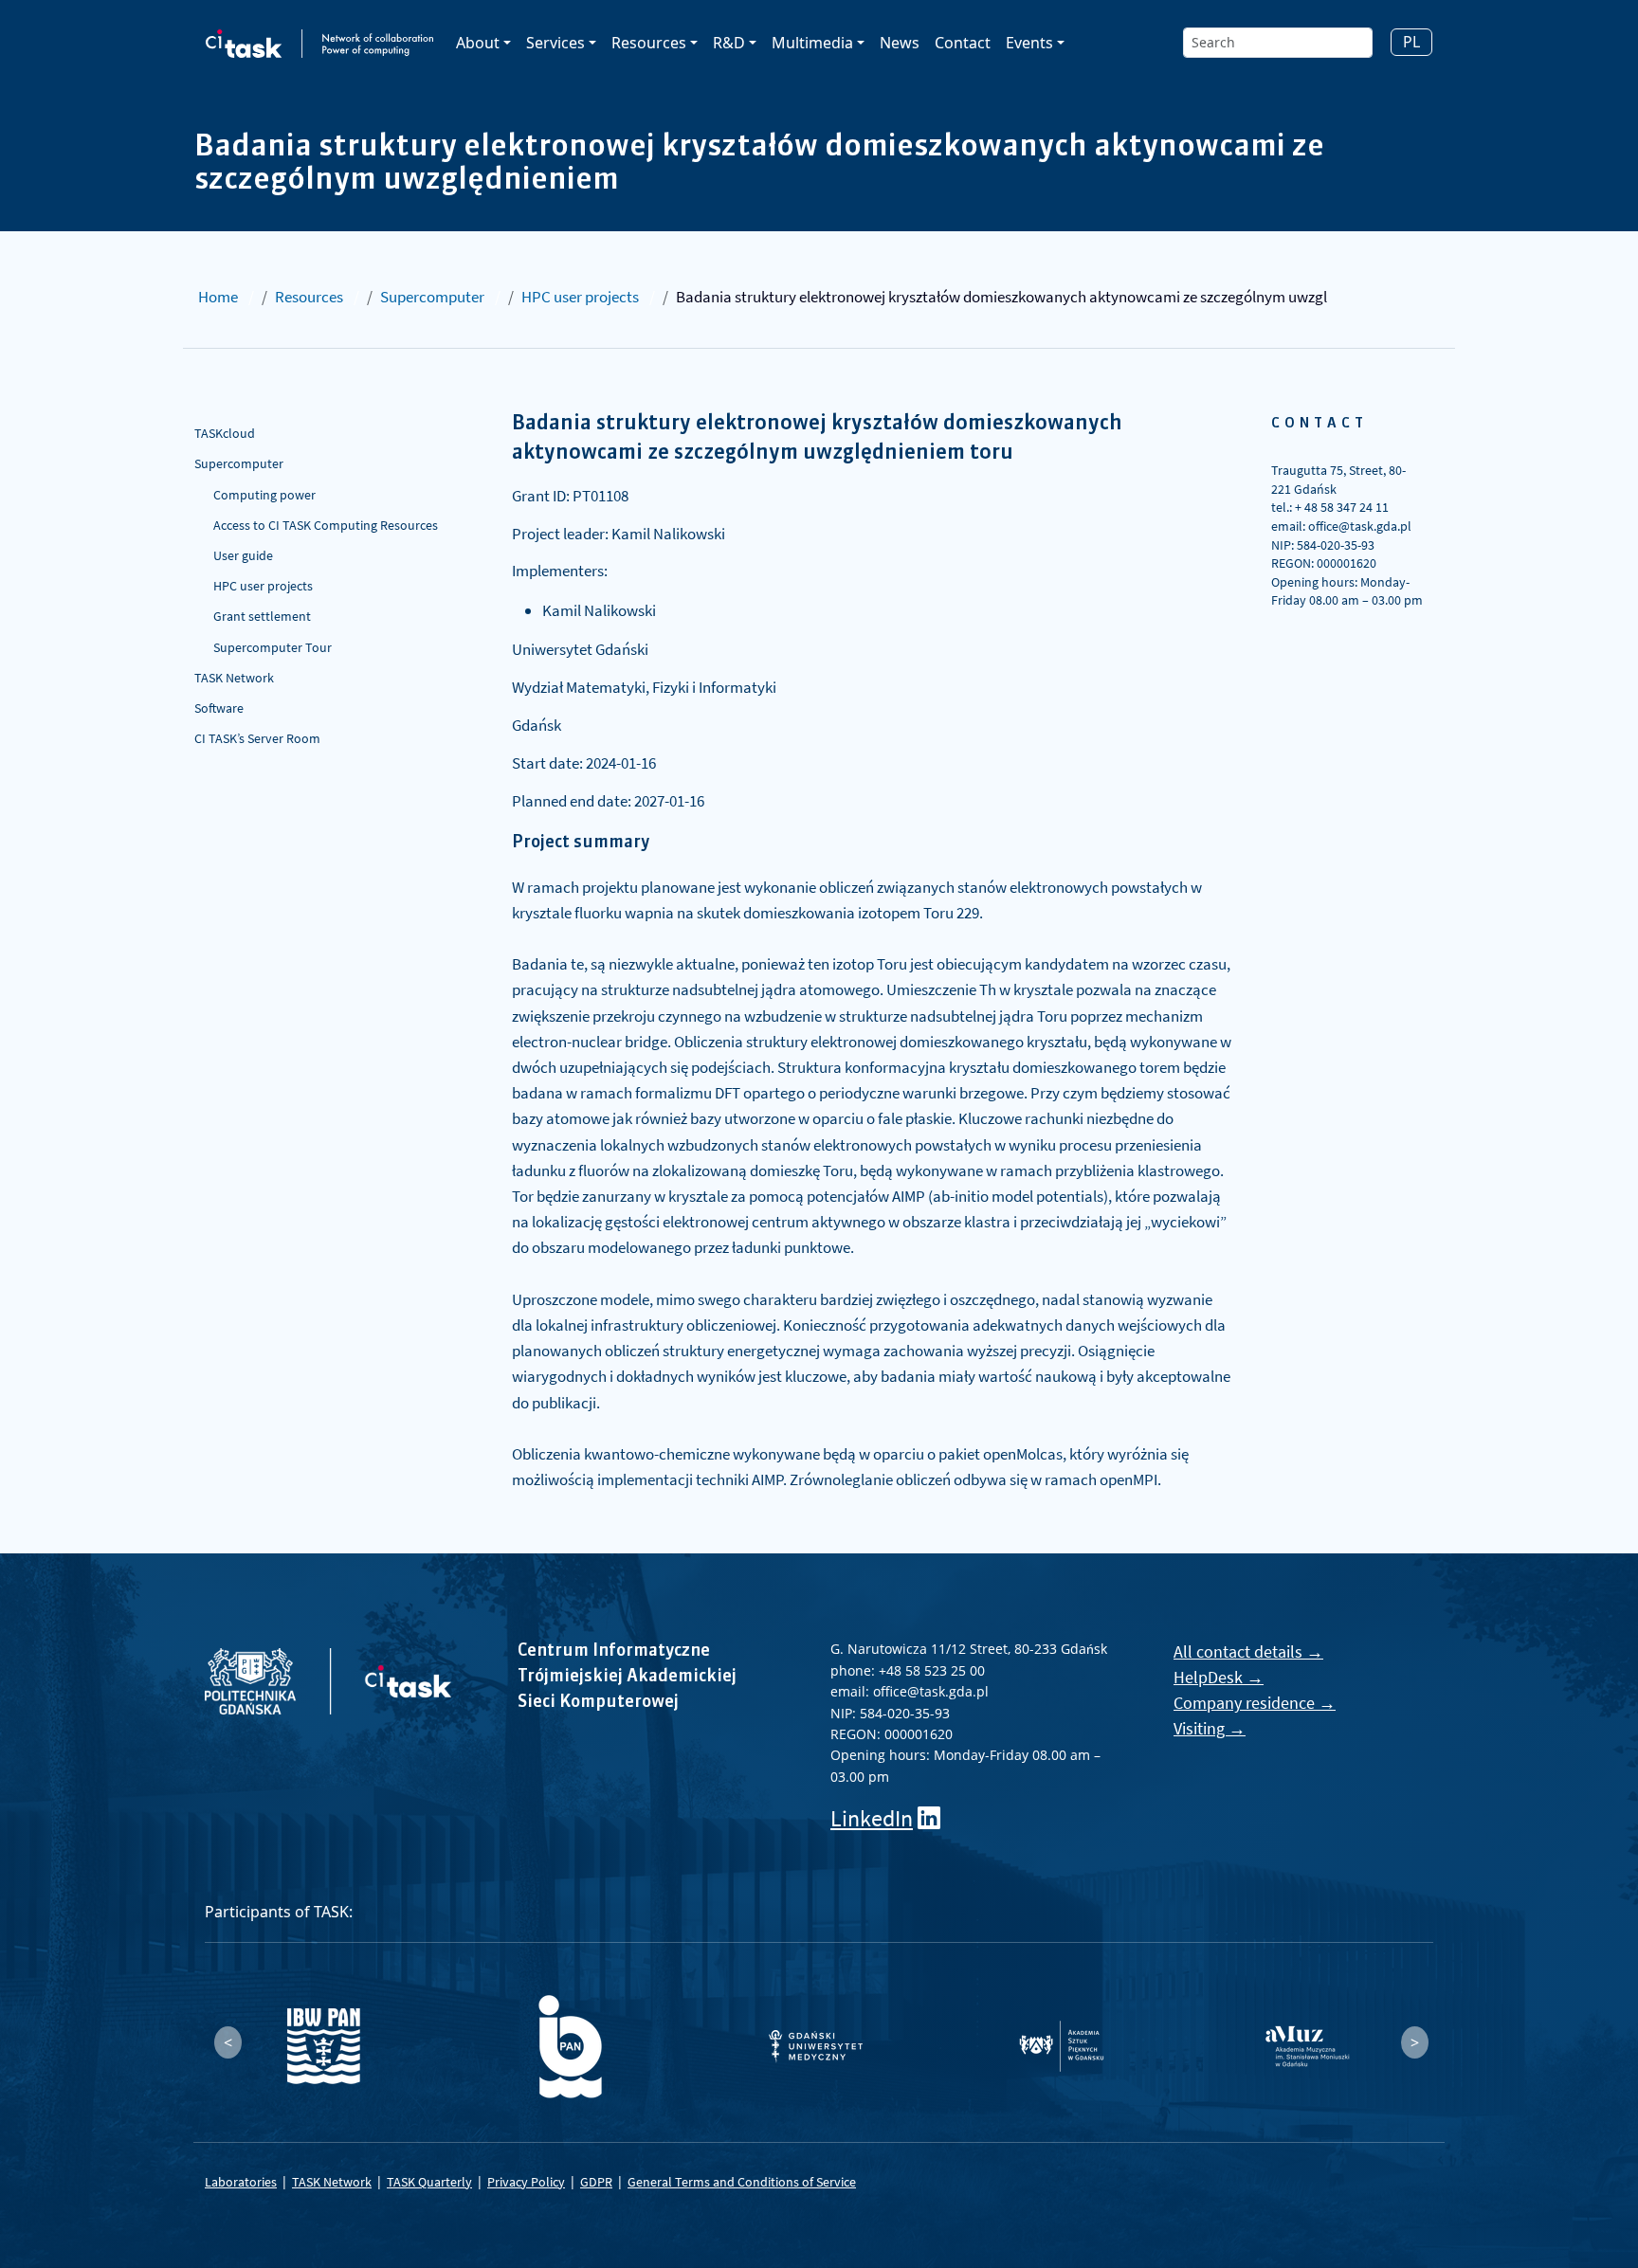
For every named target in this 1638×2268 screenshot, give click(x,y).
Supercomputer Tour (273, 647)
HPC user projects (580, 297)
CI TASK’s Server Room (257, 738)
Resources (309, 297)
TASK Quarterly (429, 2182)
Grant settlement (262, 616)
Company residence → (1255, 1703)
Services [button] (555, 43)
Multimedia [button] (812, 43)
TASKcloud (225, 433)
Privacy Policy (526, 2182)
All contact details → (1248, 1651)
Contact (963, 43)
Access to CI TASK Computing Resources (326, 525)
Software (219, 708)
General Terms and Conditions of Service (742, 2182)
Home (218, 297)
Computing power (264, 495)
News (900, 43)
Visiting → (1210, 1728)
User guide (243, 555)
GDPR (596, 2182)
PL (1411, 42)
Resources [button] (649, 43)
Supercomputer (432, 297)
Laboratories (241, 2182)
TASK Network (234, 678)
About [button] (478, 43)
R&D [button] (729, 43)
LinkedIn (872, 1818)
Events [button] (1029, 43)
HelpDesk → (1219, 1677)
